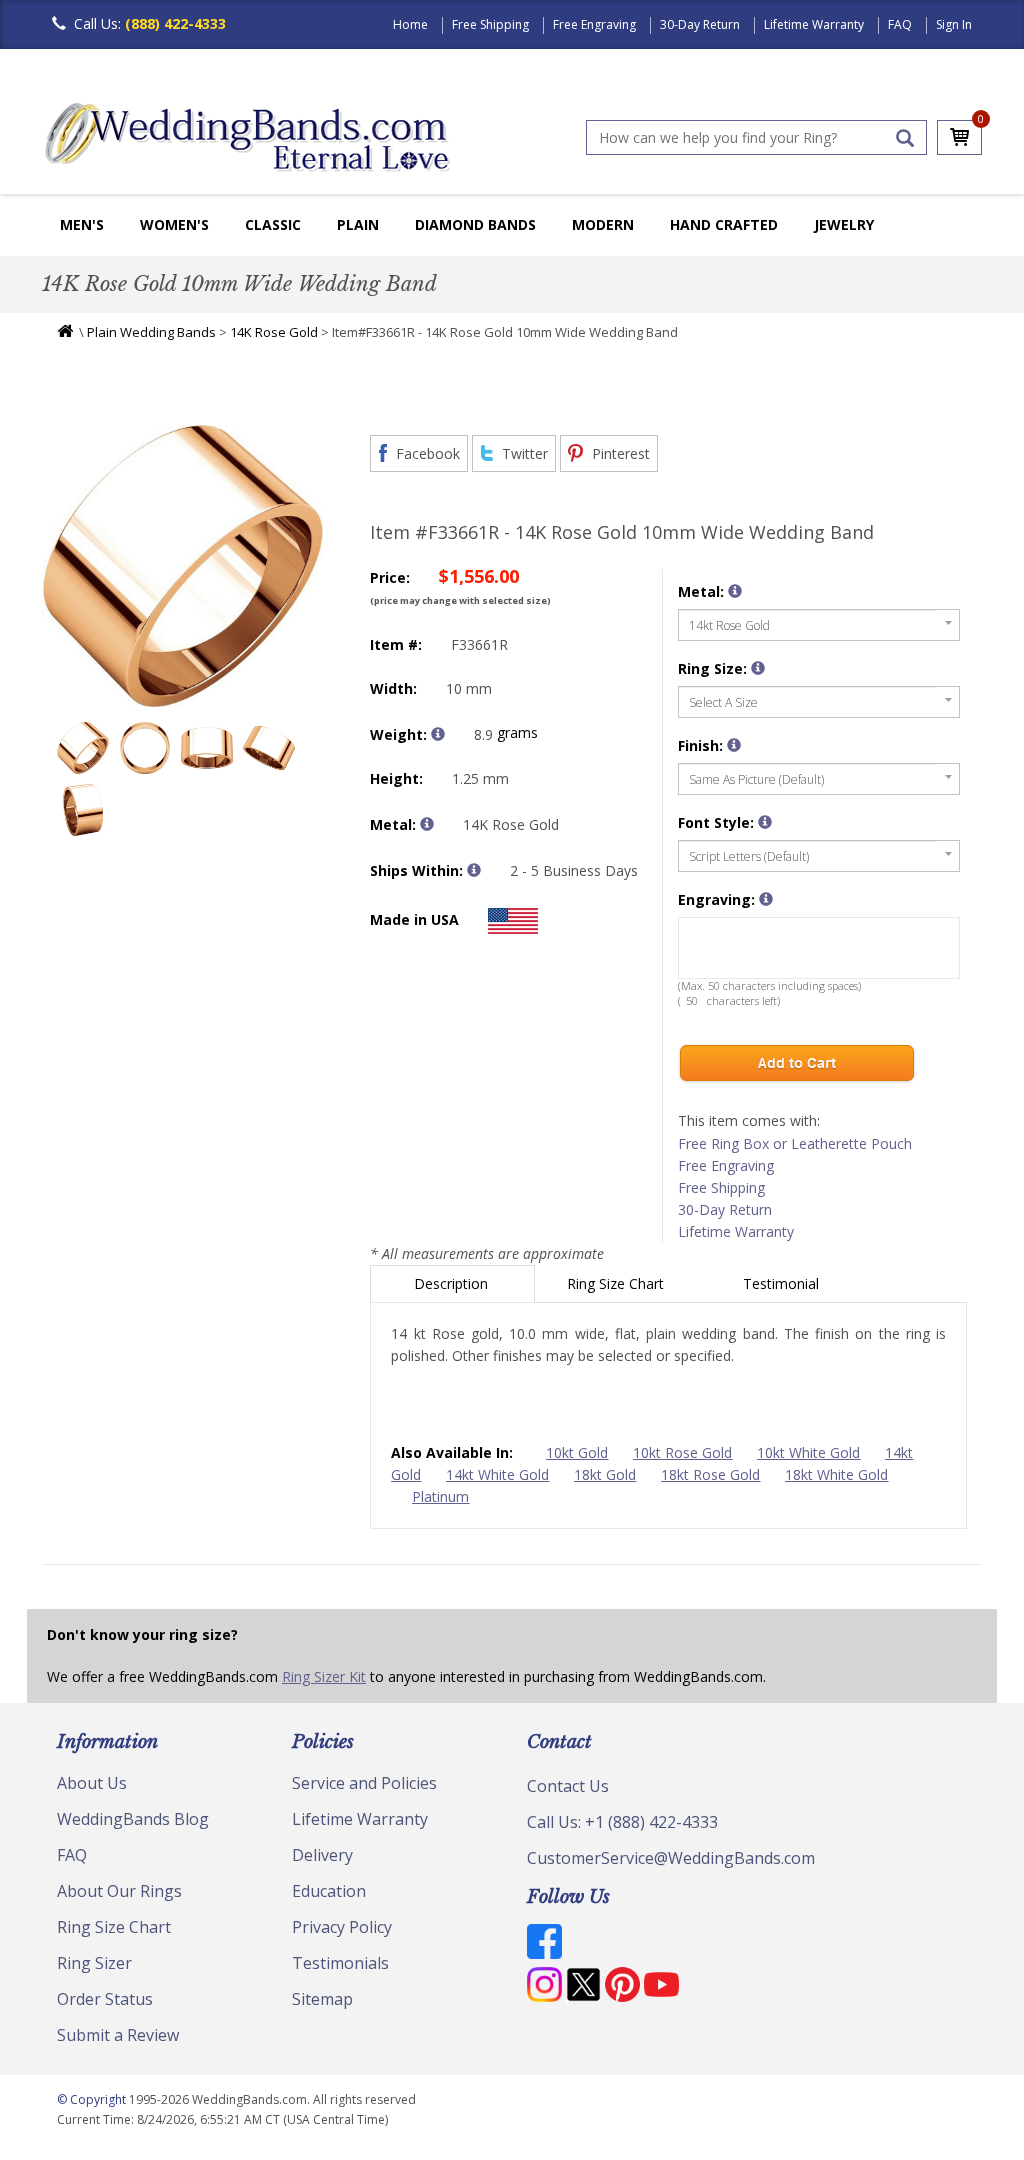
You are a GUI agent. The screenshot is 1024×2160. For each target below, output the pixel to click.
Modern (603, 224)
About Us (92, 1783)
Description (453, 1283)
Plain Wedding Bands (151, 332)
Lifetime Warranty (814, 24)
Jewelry (844, 224)
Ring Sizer (94, 1963)
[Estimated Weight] (438, 734)
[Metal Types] (427, 824)
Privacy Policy (342, 1927)
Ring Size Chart (617, 1283)
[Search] (905, 138)
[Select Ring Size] (758, 668)
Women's (174, 224)
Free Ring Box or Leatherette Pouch (795, 1143)
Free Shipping (490, 24)
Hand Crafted (724, 224)
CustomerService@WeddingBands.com (671, 1858)
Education (329, 1891)
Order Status (105, 1999)
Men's (82, 224)
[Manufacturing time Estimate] (474, 870)
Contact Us (568, 1786)
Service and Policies (364, 1783)
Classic (273, 224)
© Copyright (93, 2099)
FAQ (900, 24)
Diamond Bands (475, 224)
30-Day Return (700, 24)
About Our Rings (119, 1891)
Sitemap (322, 1999)
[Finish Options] (734, 745)
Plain (358, 224)
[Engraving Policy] (765, 822)
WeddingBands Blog (133, 1819)
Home (410, 24)
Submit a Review (118, 2035)
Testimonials (340, 1963)
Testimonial (783, 1283)
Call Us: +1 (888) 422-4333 (622, 1822)
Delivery (322, 1855)
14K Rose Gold (274, 332)
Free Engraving (594, 24)
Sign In (954, 24)
